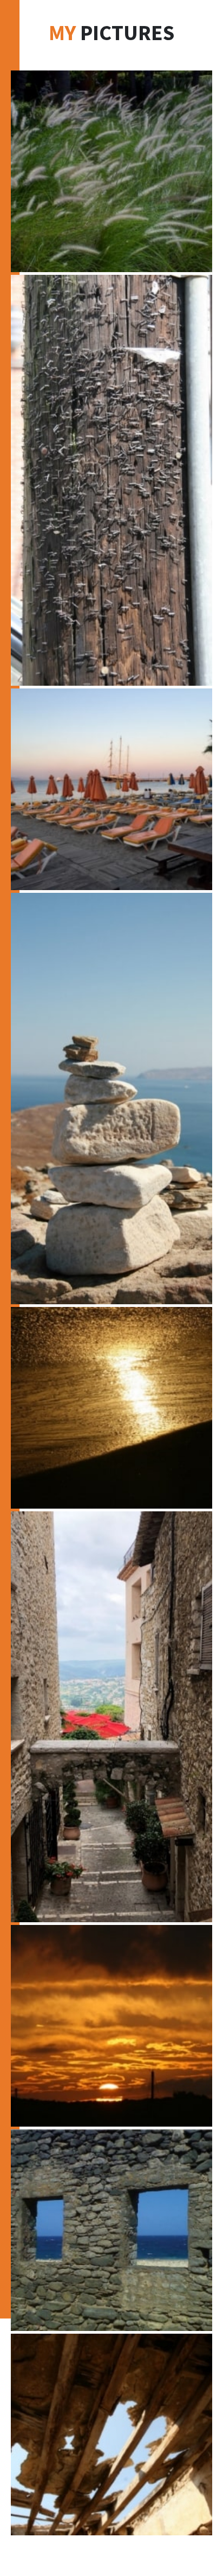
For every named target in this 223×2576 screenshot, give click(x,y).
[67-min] (111, 789)
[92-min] (111, 480)
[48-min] (111, 1717)
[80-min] (111, 2435)
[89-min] (111, 171)
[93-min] (111, 1408)
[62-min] (111, 1098)
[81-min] (111, 2230)
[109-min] (111, 2026)
